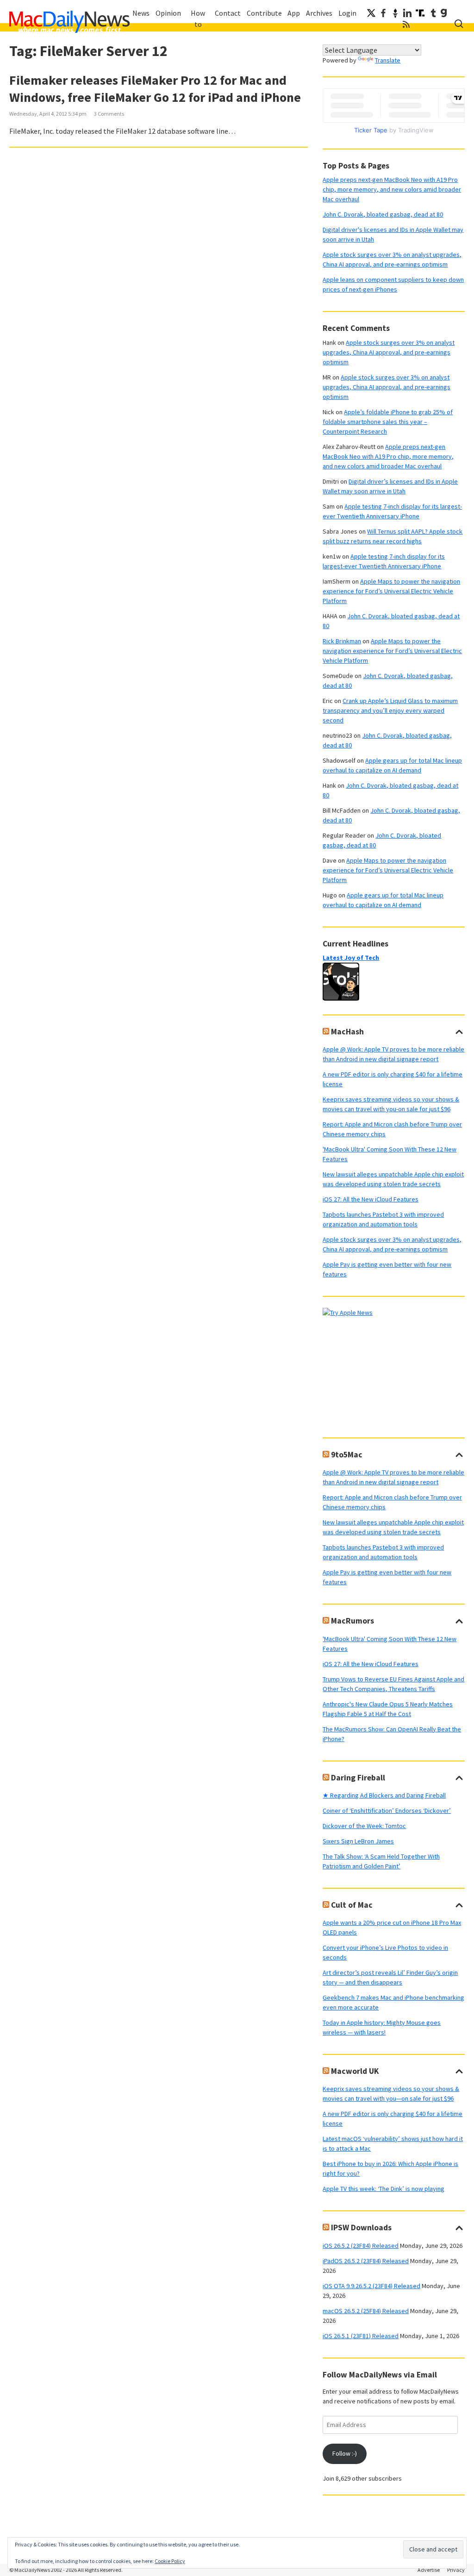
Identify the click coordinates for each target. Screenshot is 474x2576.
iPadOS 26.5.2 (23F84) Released (366, 2261)
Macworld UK (355, 2071)
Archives (319, 13)
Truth (420, 13)
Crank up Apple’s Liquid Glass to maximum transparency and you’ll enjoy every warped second (390, 710)
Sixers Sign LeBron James (358, 1841)
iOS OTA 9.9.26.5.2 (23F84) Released (371, 2286)
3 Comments (109, 114)
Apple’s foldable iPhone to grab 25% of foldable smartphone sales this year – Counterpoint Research (388, 422)
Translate (388, 60)
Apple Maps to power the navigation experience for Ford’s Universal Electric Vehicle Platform (391, 591)
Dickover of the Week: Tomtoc (364, 1826)
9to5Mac (347, 1455)
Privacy (456, 2570)
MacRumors (352, 1621)
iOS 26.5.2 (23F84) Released (361, 2246)
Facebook (383, 13)
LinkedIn (407, 13)
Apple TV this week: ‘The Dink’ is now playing (384, 2189)
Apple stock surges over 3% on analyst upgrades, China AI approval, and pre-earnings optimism (389, 352)
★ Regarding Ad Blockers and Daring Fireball (384, 1795)
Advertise (429, 2570)
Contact (228, 13)
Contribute (264, 13)
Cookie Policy (170, 2561)
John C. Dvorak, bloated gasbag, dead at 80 (383, 214)
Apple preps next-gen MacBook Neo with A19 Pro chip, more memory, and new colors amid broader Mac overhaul (392, 189)
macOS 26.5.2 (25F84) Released (366, 2311)
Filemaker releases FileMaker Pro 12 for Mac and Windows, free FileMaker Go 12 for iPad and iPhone (155, 89)
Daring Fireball (358, 1778)
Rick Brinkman (342, 641)
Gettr (395, 13)
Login (347, 13)
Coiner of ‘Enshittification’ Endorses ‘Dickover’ (387, 1811)
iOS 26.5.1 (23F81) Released (361, 2336)
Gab (444, 13)
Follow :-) (345, 2453)
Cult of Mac (352, 1905)
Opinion (168, 13)
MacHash (347, 1032)
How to (198, 19)
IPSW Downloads (361, 2228)
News (141, 13)
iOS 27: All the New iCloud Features (371, 1199)
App (294, 13)
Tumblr (433, 13)
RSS (406, 24)
